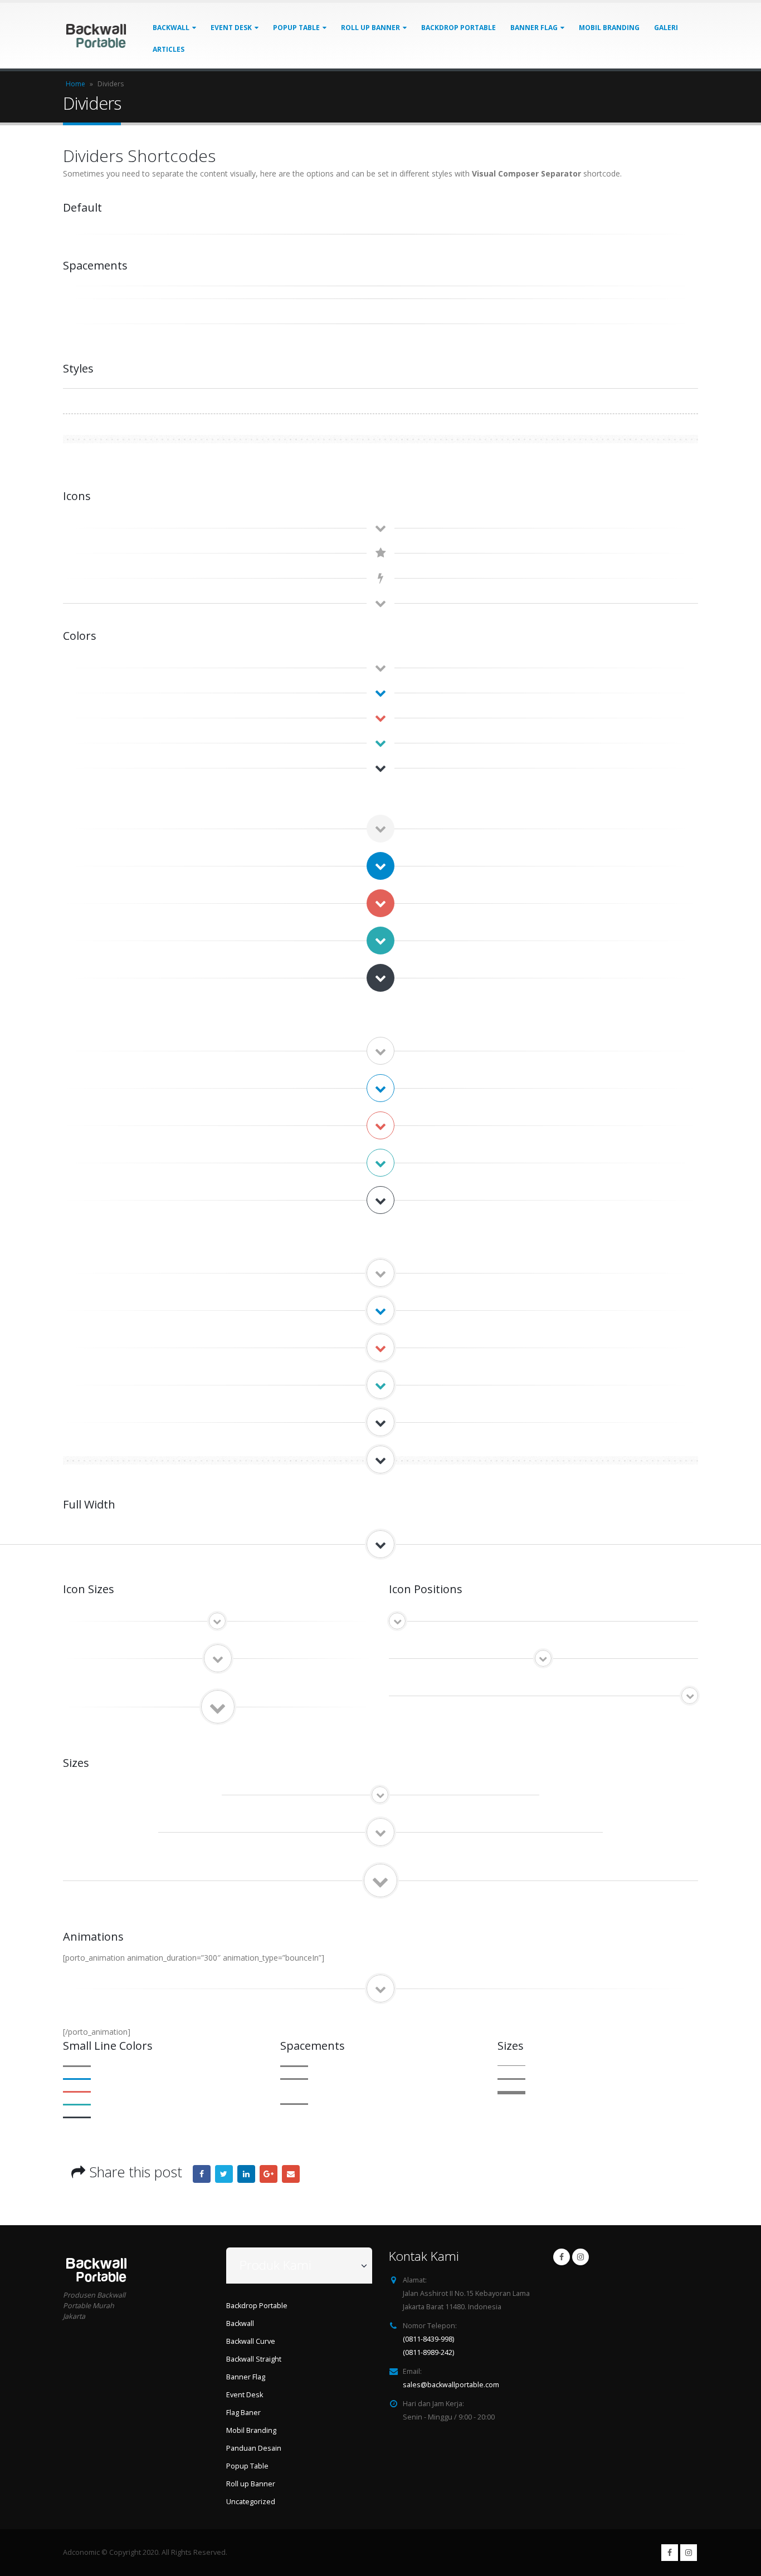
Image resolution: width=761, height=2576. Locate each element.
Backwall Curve (251, 2341)
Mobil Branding (609, 28)
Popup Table (296, 28)
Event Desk (231, 28)
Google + (269, 2174)
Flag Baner (243, 2413)
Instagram (580, 2257)
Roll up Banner (370, 28)
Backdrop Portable (458, 28)
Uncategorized (251, 2502)
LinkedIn (246, 2174)
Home (75, 84)
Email (291, 2174)
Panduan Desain (254, 2448)
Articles (169, 49)
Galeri (666, 28)
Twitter (224, 2174)
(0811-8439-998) (428, 2339)
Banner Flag (534, 28)
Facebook (202, 2174)
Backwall (171, 28)
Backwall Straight (254, 2359)
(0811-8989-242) (428, 2352)
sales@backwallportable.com (451, 2385)
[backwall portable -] (96, 35)
